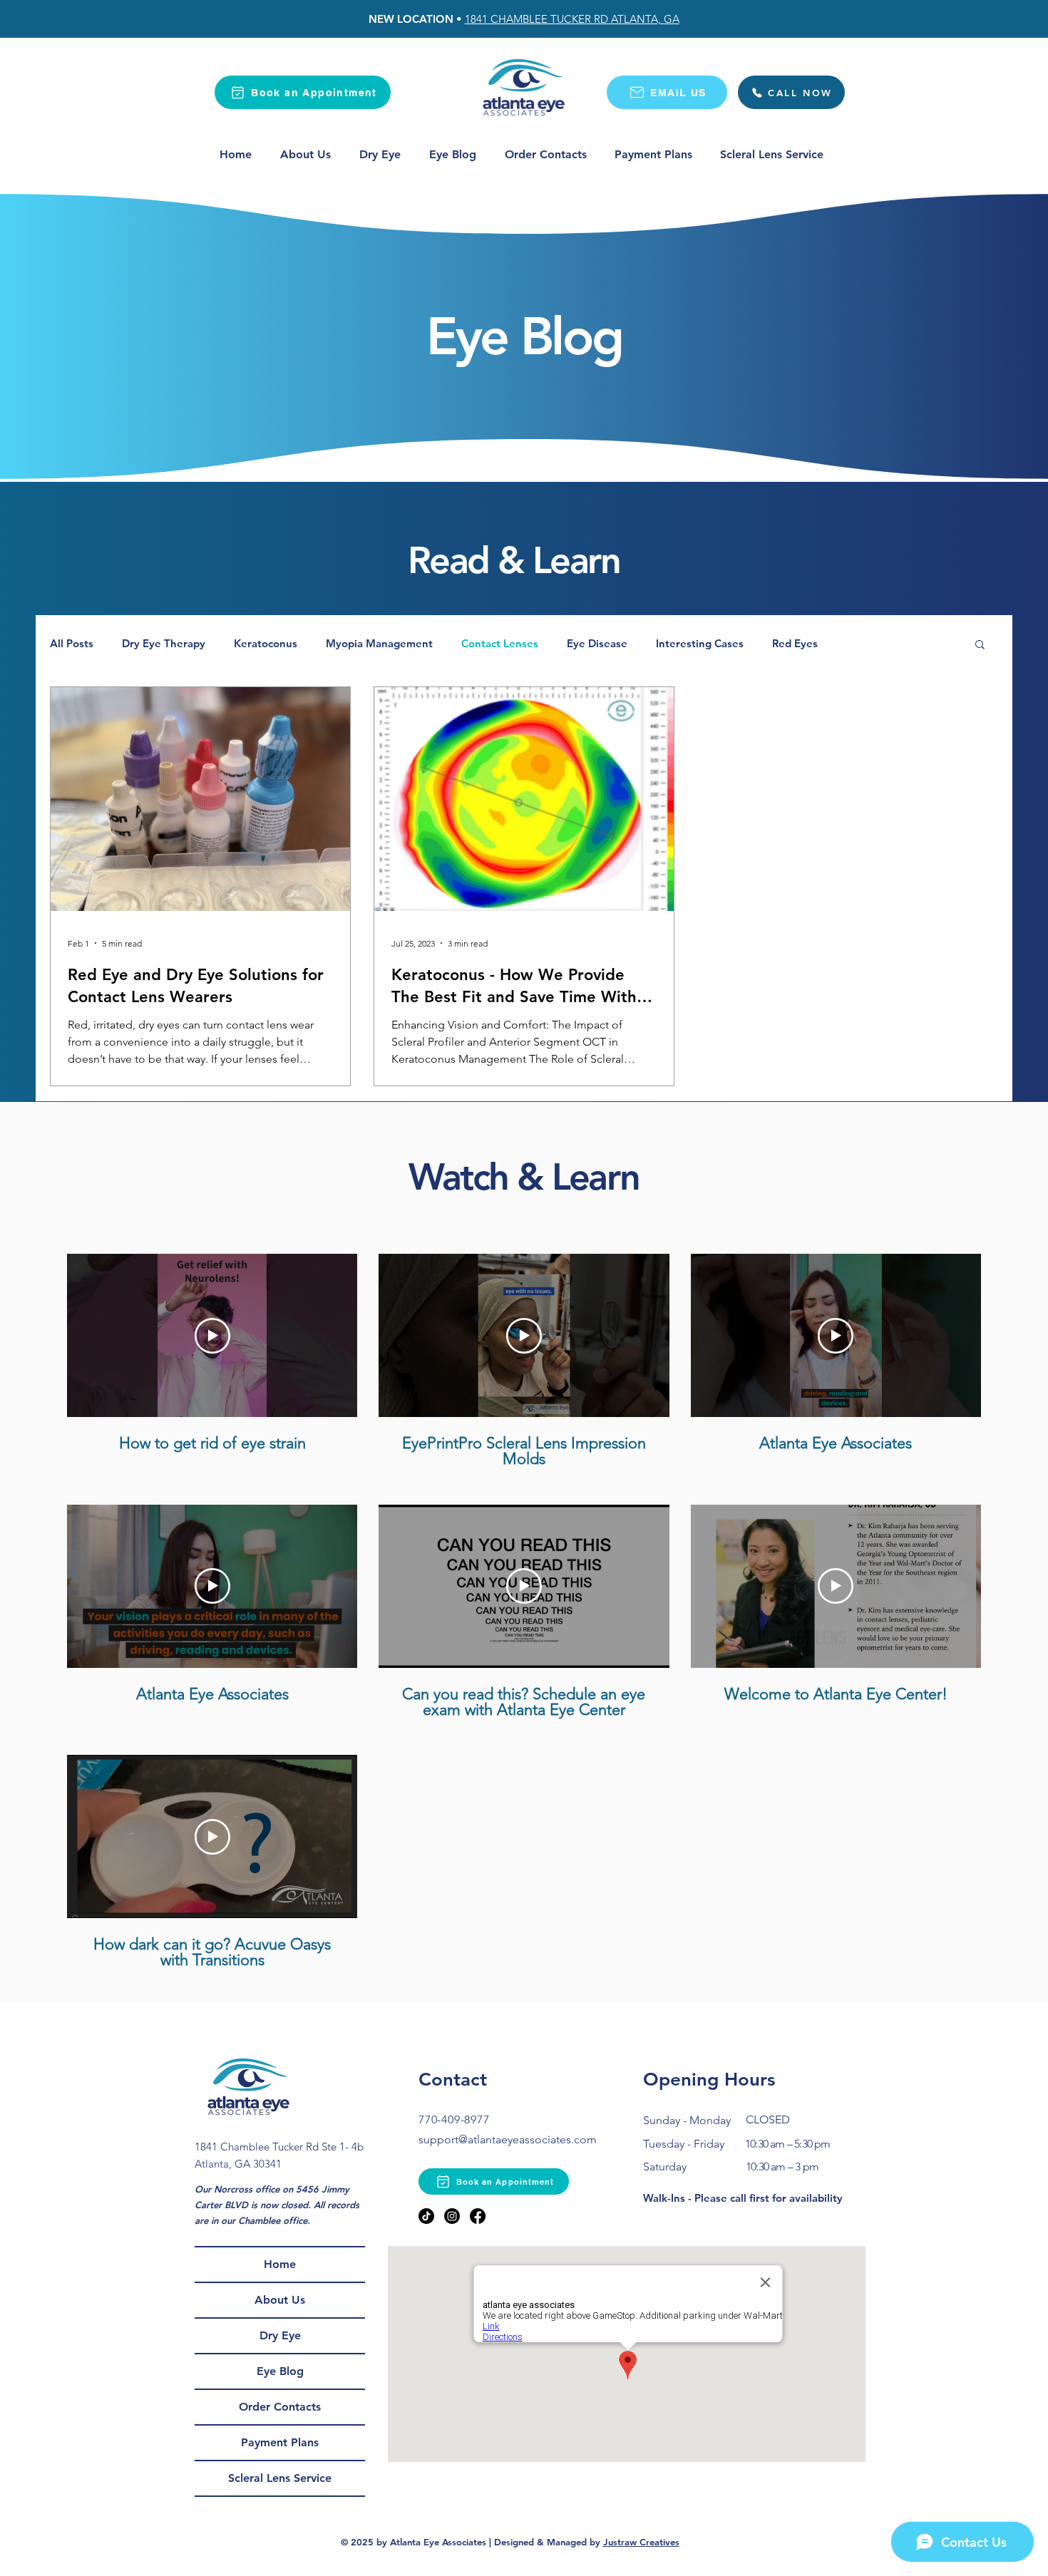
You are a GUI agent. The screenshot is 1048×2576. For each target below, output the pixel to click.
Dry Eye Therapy (164, 644)
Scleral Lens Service (280, 2478)
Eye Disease (597, 644)
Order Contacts (280, 2407)
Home (280, 2264)
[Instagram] (452, 2216)
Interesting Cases (700, 644)
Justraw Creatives (641, 2542)
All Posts (72, 644)
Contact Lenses (500, 644)
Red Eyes (795, 644)
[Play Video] (212, 1336)
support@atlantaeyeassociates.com (508, 2139)
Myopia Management (379, 644)
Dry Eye (280, 2335)
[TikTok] (426, 2216)
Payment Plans (280, 2442)
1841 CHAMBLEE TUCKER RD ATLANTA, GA (572, 19)
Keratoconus (266, 644)
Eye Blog (280, 2371)
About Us (280, 2300)
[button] (980, 645)
